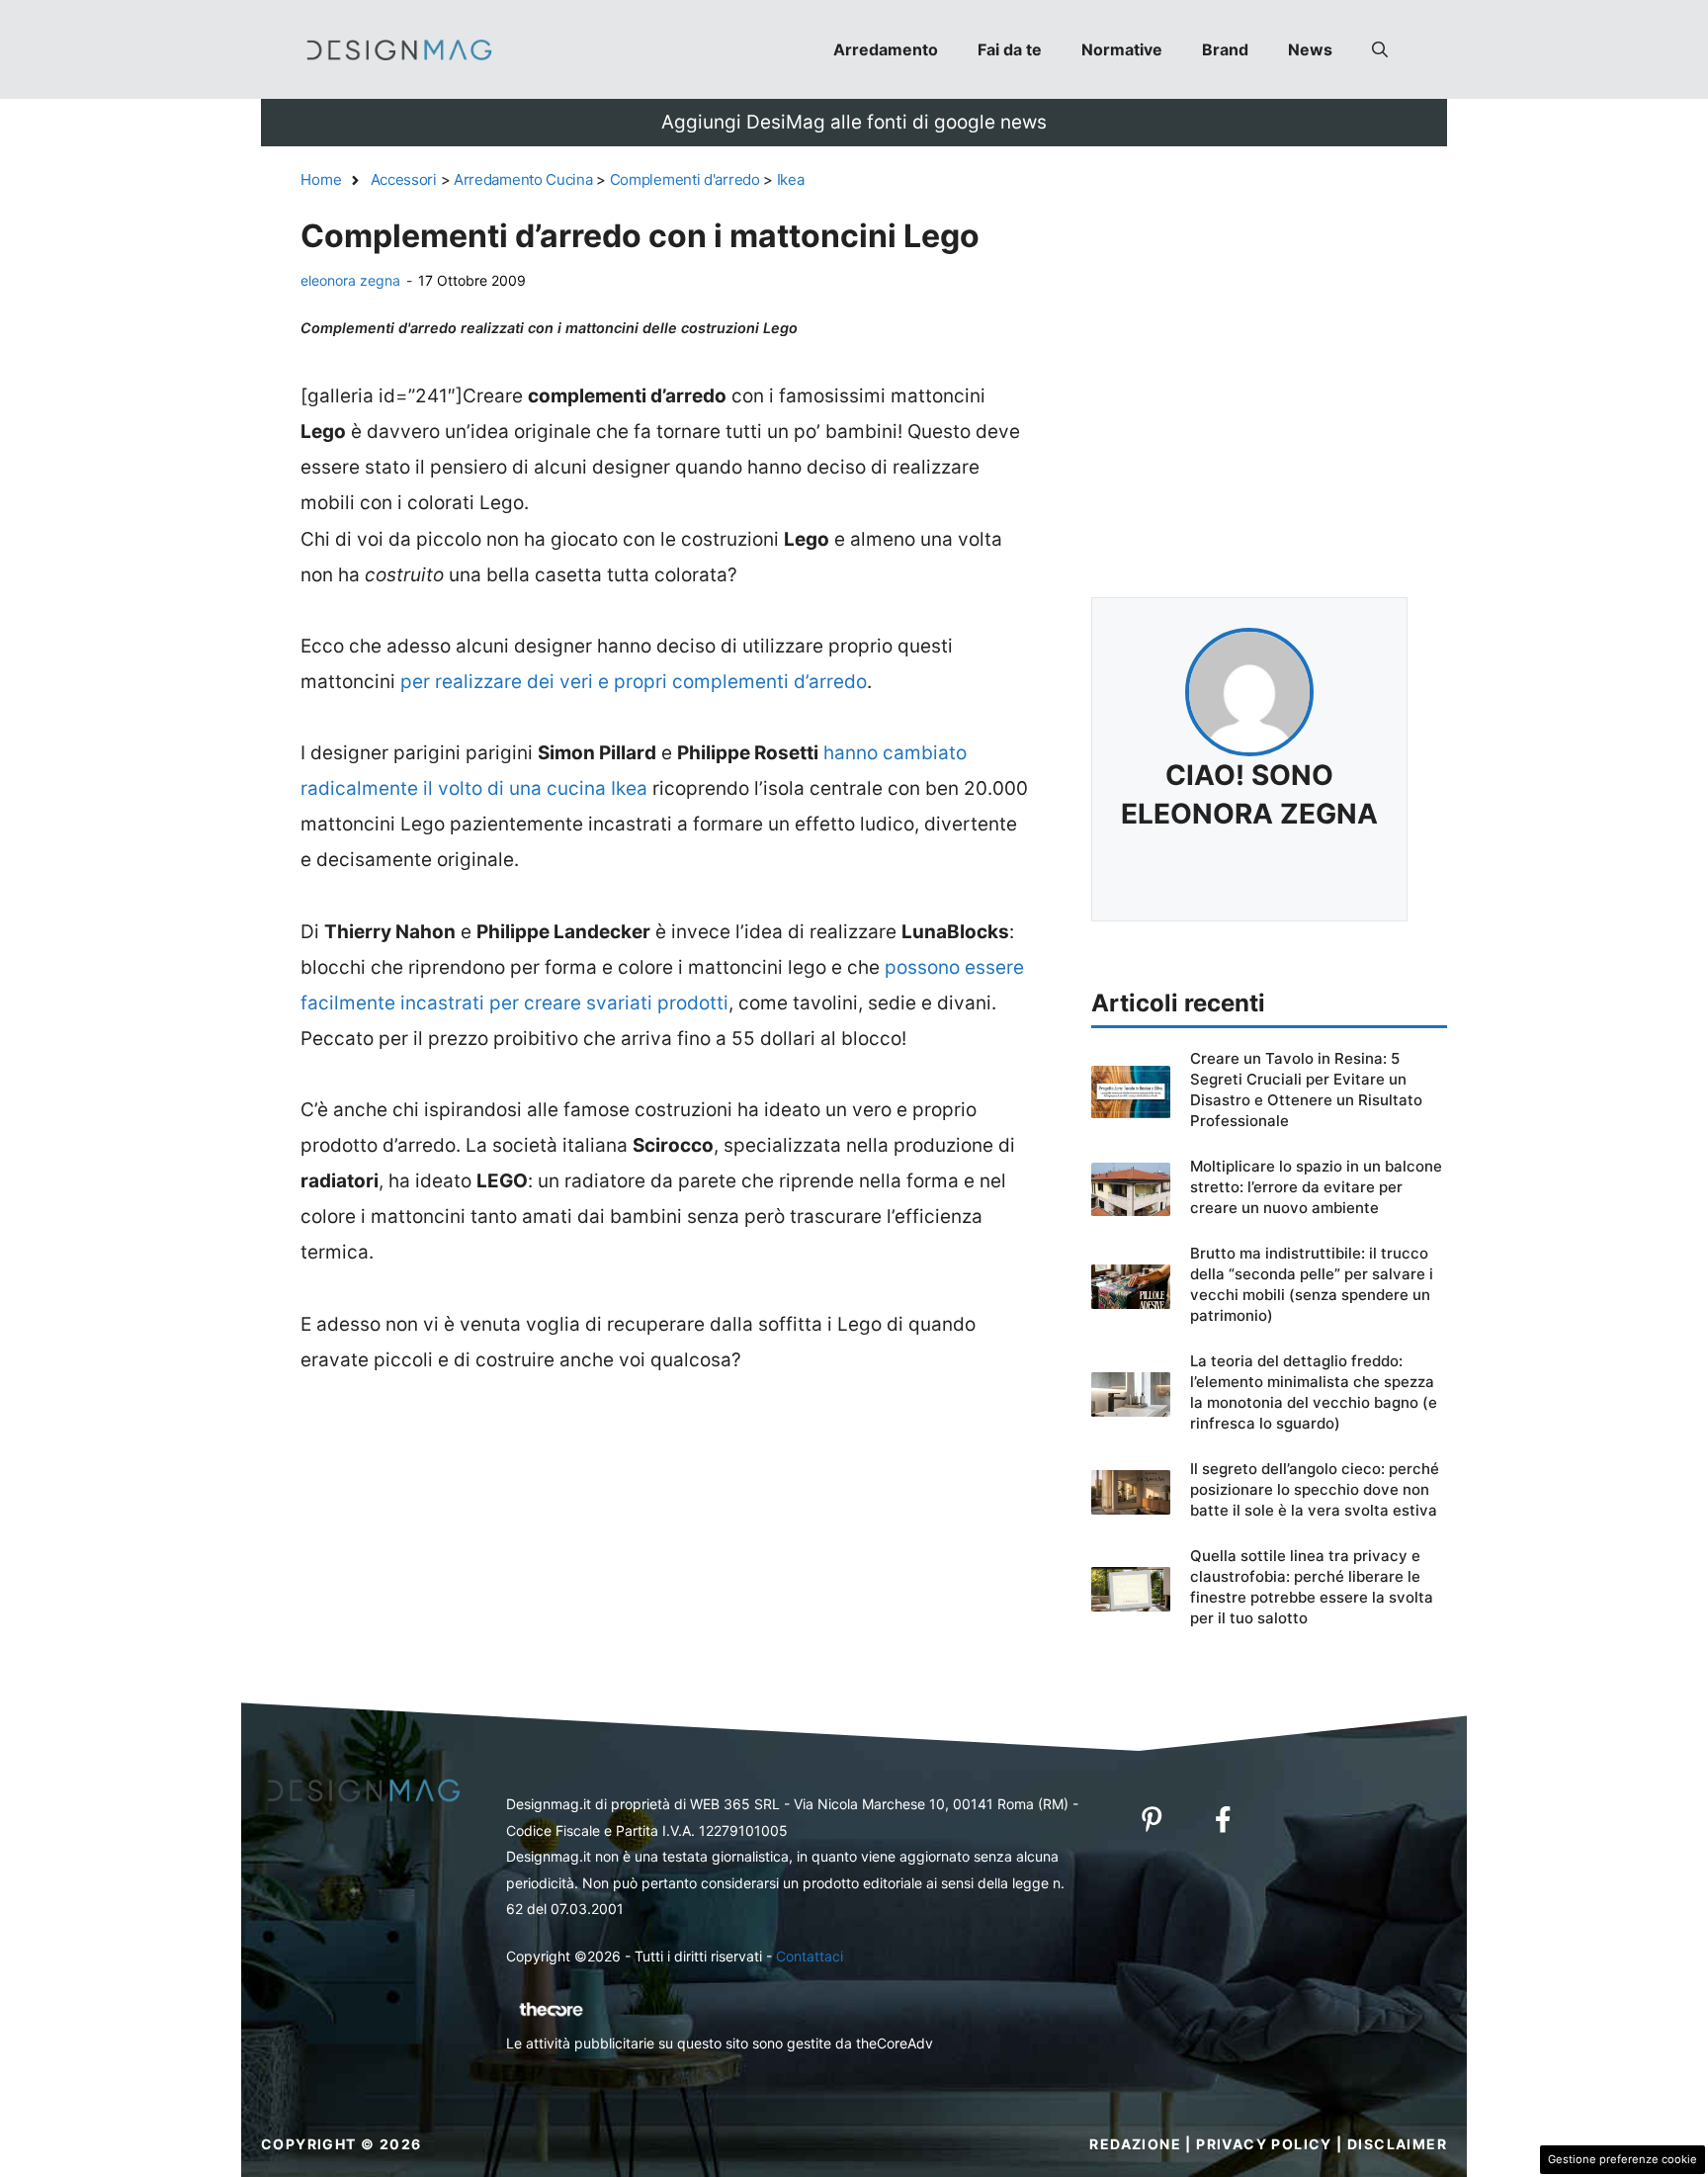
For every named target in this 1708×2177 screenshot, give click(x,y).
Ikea (791, 179)
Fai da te (1010, 49)
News (1310, 49)
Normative (1122, 49)
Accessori (404, 179)
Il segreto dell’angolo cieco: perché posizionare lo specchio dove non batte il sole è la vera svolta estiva (1315, 1489)
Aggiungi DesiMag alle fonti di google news (854, 122)
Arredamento (886, 49)
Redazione (1135, 2144)
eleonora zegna (350, 280)
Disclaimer (1397, 2144)
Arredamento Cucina (523, 179)
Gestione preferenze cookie (1623, 2159)
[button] (1380, 49)
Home (321, 179)
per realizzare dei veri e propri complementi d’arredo (634, 682)
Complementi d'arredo (685, 179)
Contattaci (810, 1956)
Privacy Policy (1264, 2144)
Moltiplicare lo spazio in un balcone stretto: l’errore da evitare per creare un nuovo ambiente (1316, 1187)
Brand (1225, 49)
